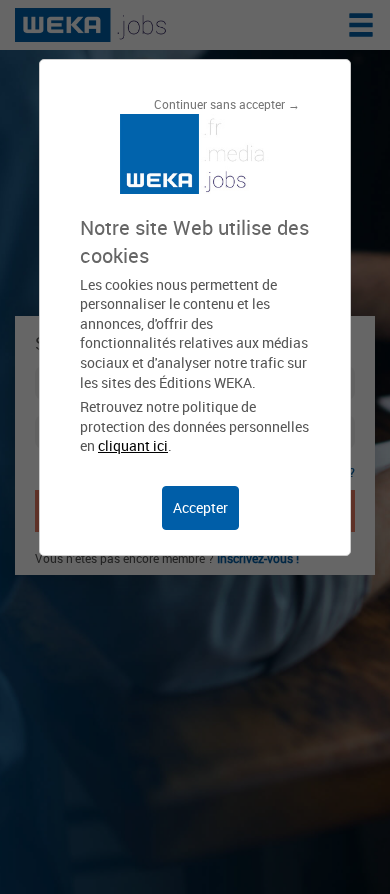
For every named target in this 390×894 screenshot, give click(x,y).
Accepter (200, 507)
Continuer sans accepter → (227, 104)
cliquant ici (133, 445)
